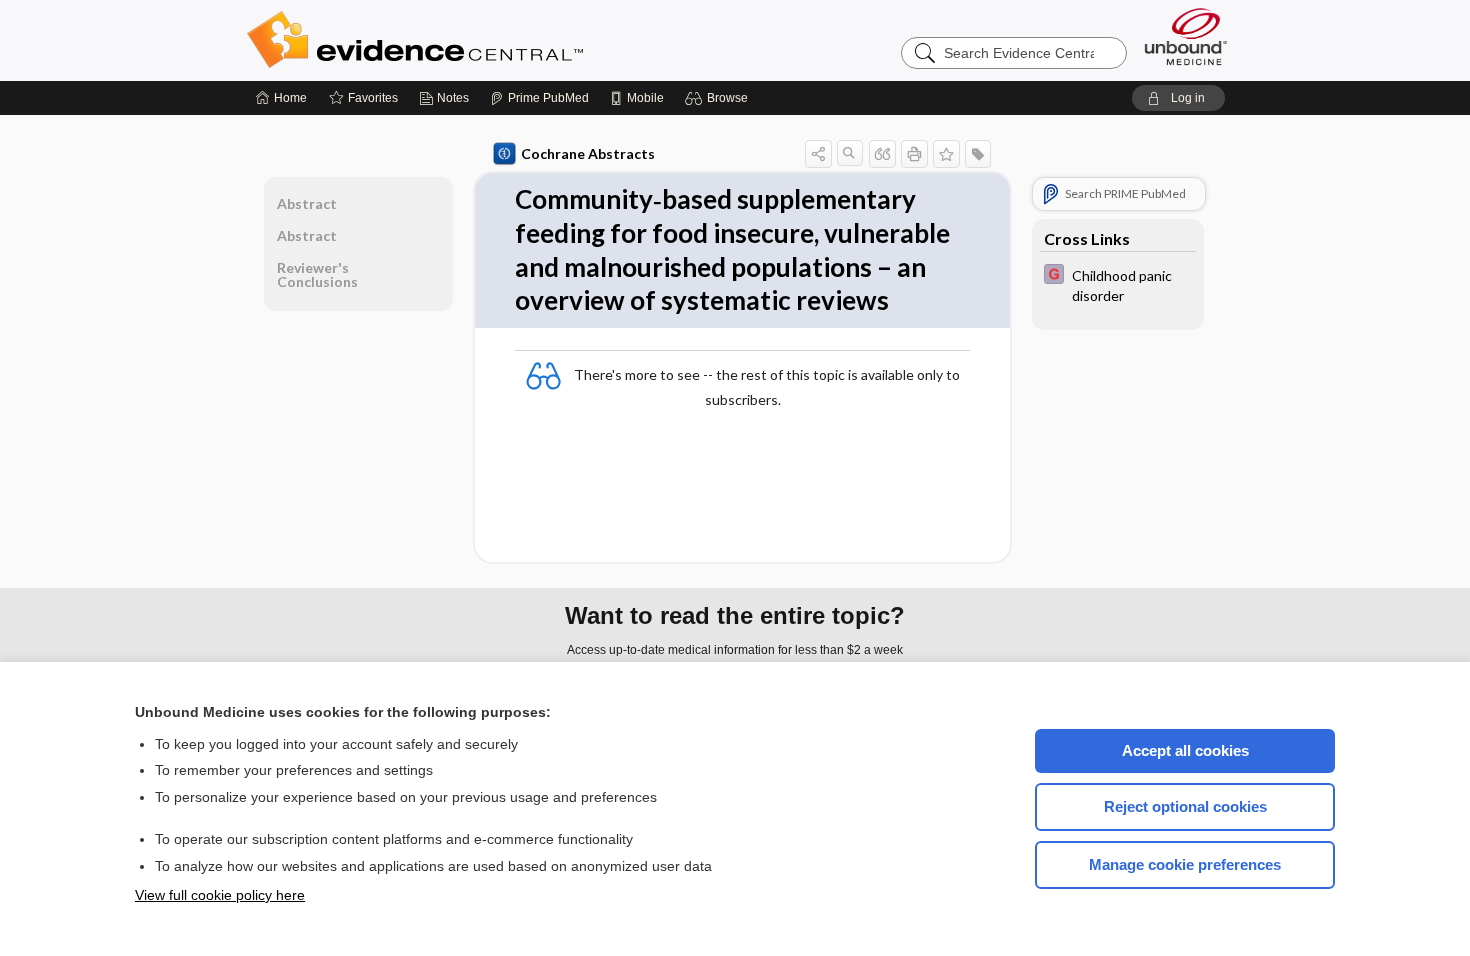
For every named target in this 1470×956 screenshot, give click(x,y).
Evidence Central (495, 40)
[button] (719, 98)
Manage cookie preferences (1185, 864)
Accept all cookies (1185, 750)
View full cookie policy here (220, 895)
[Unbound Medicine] (1186, 36)
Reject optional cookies (1185, 806)
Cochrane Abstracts (588, 153)
